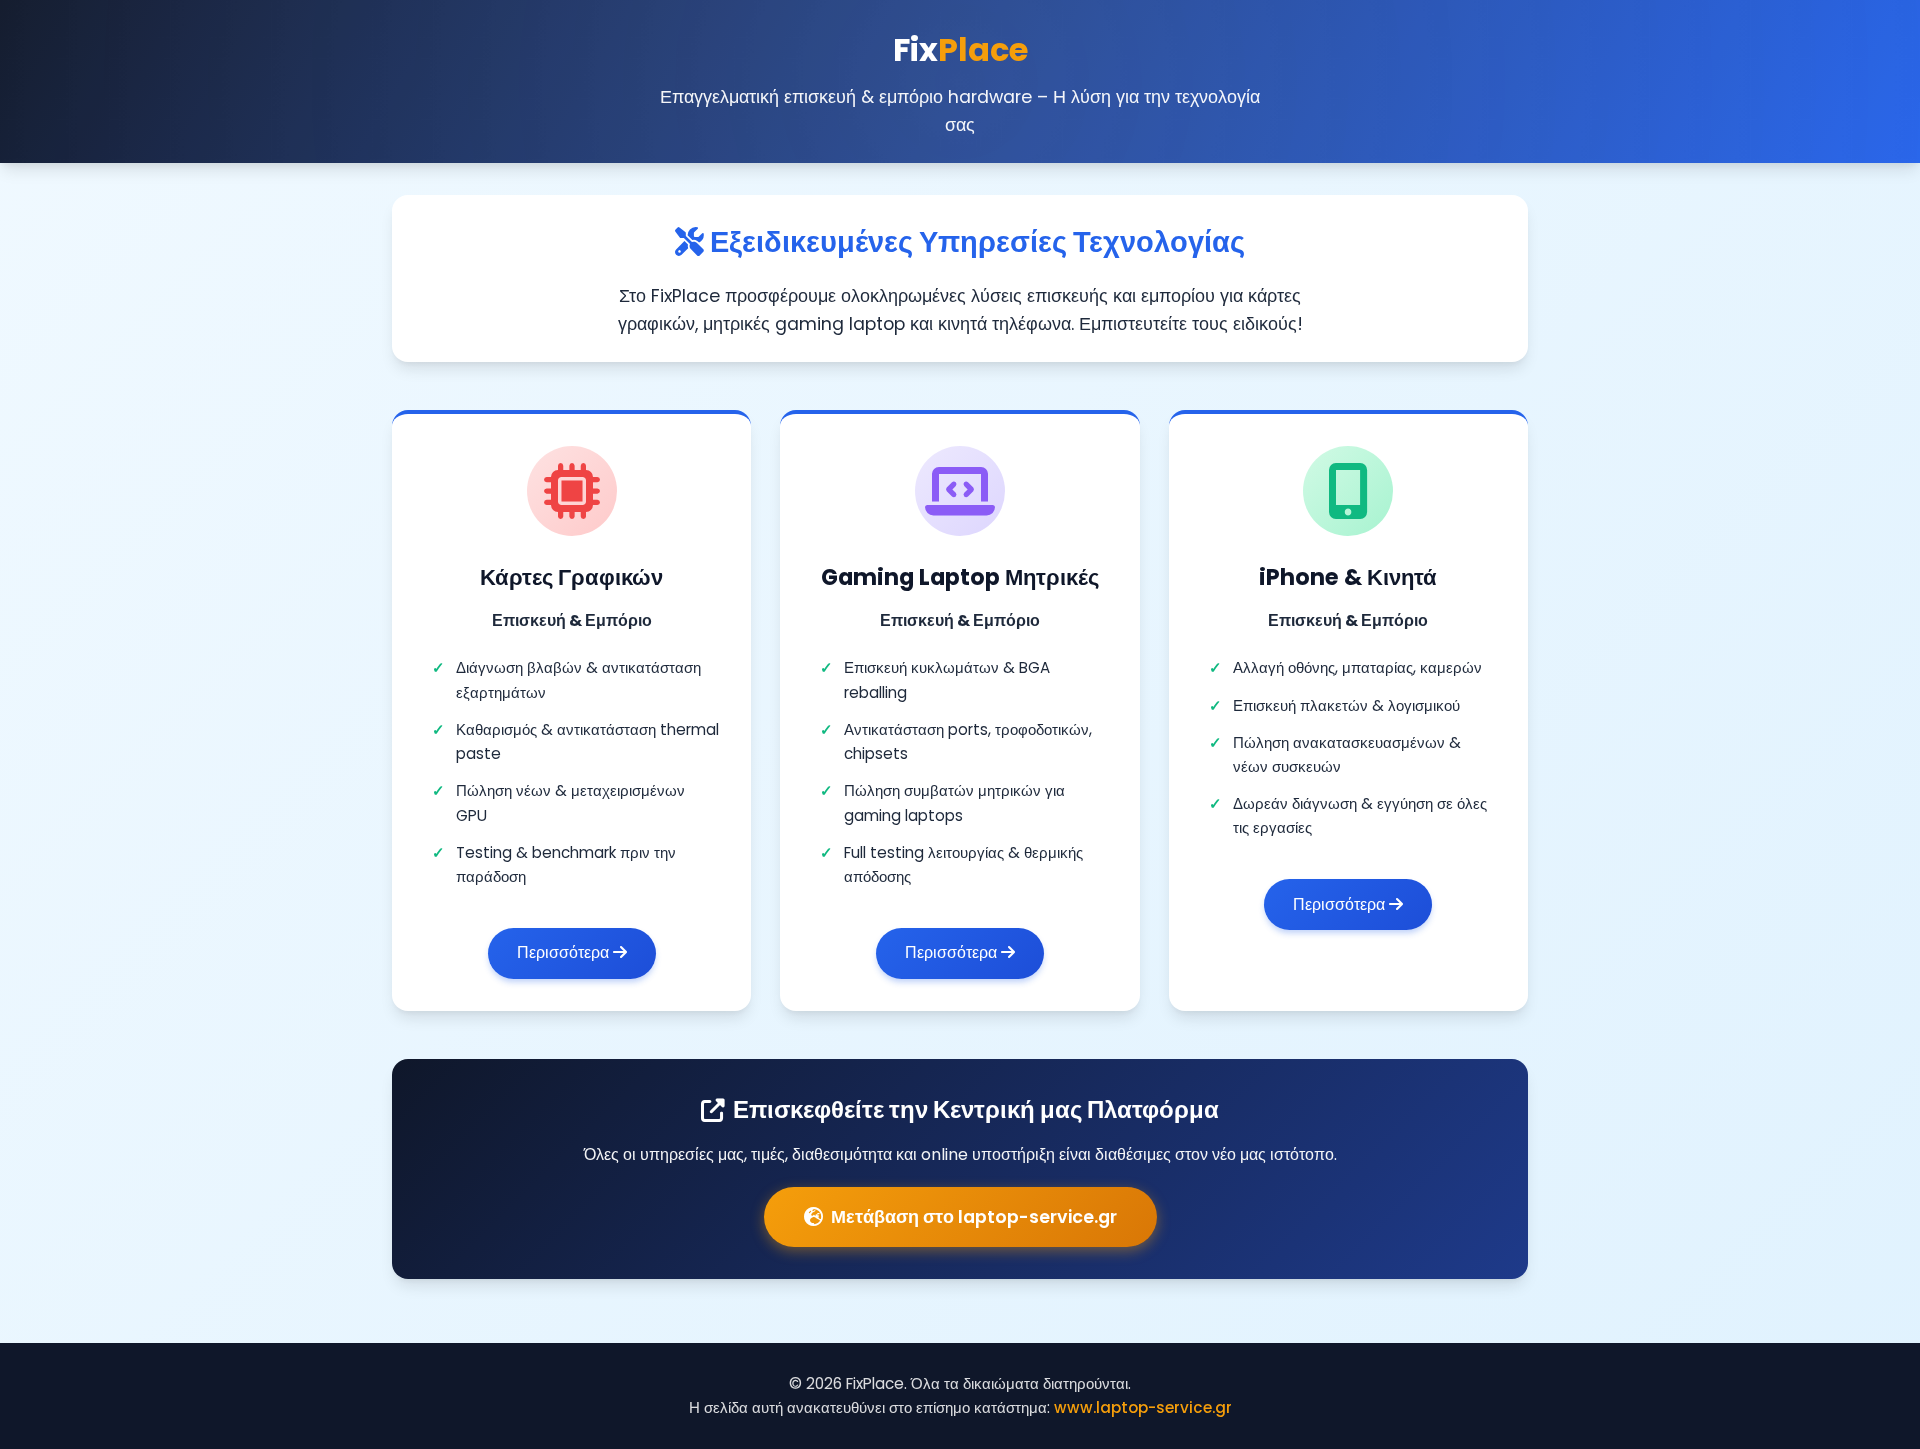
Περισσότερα (565, 952)
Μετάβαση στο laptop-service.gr (974, 1217)
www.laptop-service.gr (1143, 1407)
